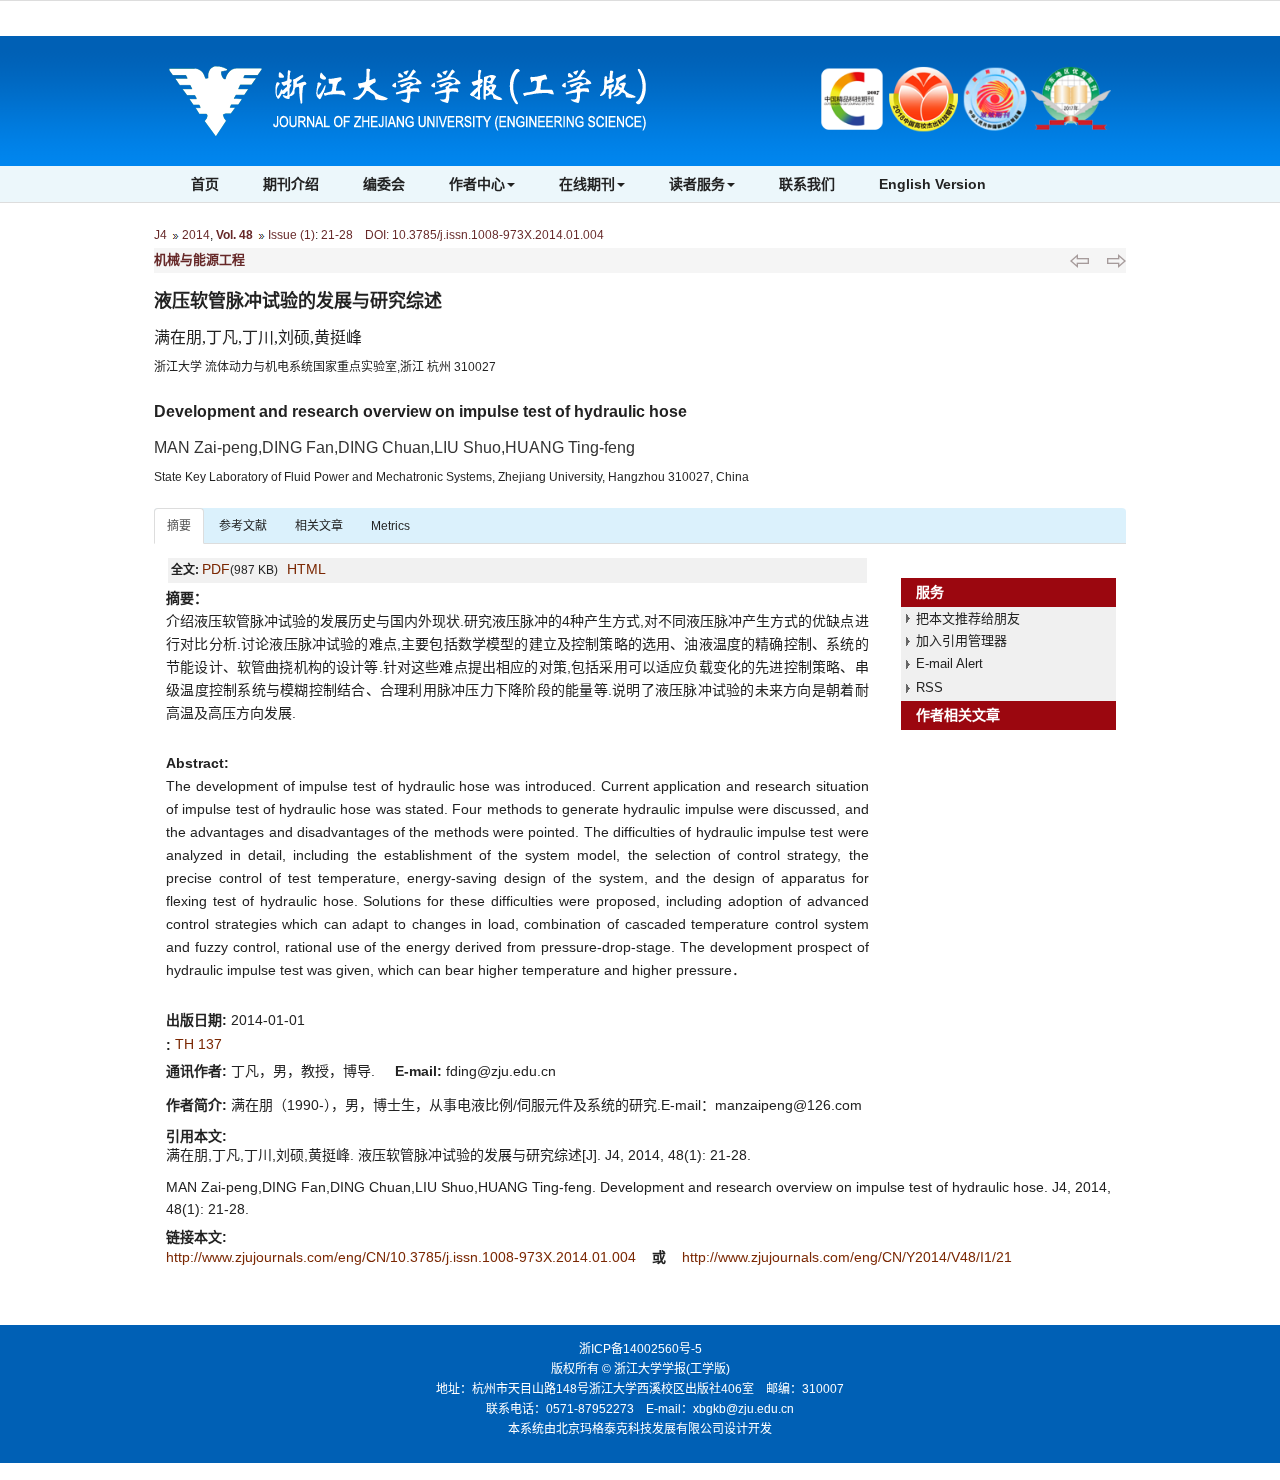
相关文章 (319, 526)
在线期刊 (587, 184)
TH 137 (198, 1044)
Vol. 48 (234, 235)
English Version (932, 184)
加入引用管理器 (961, 640)
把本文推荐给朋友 (968, 618)
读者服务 (697, 184)
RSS (929, 687)
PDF (216, 569)
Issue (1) (291, 235)
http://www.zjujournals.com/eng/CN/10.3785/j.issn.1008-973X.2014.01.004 (403, 1257)
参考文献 (243, 526)
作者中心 (477, 184)
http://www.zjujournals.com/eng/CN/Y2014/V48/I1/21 (847, 1257)
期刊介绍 (291, 184)
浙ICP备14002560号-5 (640, 1349)
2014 (196, 235)
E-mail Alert (949, 663)
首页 (205, 184)
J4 (160, 235)
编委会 (384, 184)
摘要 (179, 526)
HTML (306, 569)
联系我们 (807, 184)
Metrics (390, 526)
